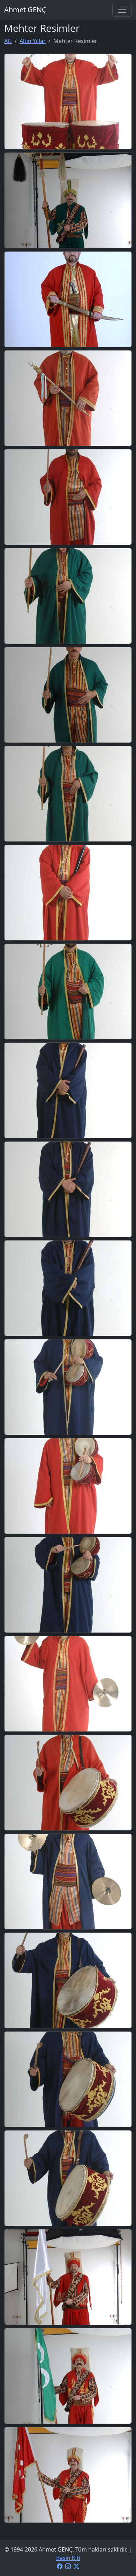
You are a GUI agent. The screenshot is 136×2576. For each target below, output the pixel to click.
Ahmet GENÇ (25, 10)
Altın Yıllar (33, 41)
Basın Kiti (68, 2558)
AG (8, 41)
